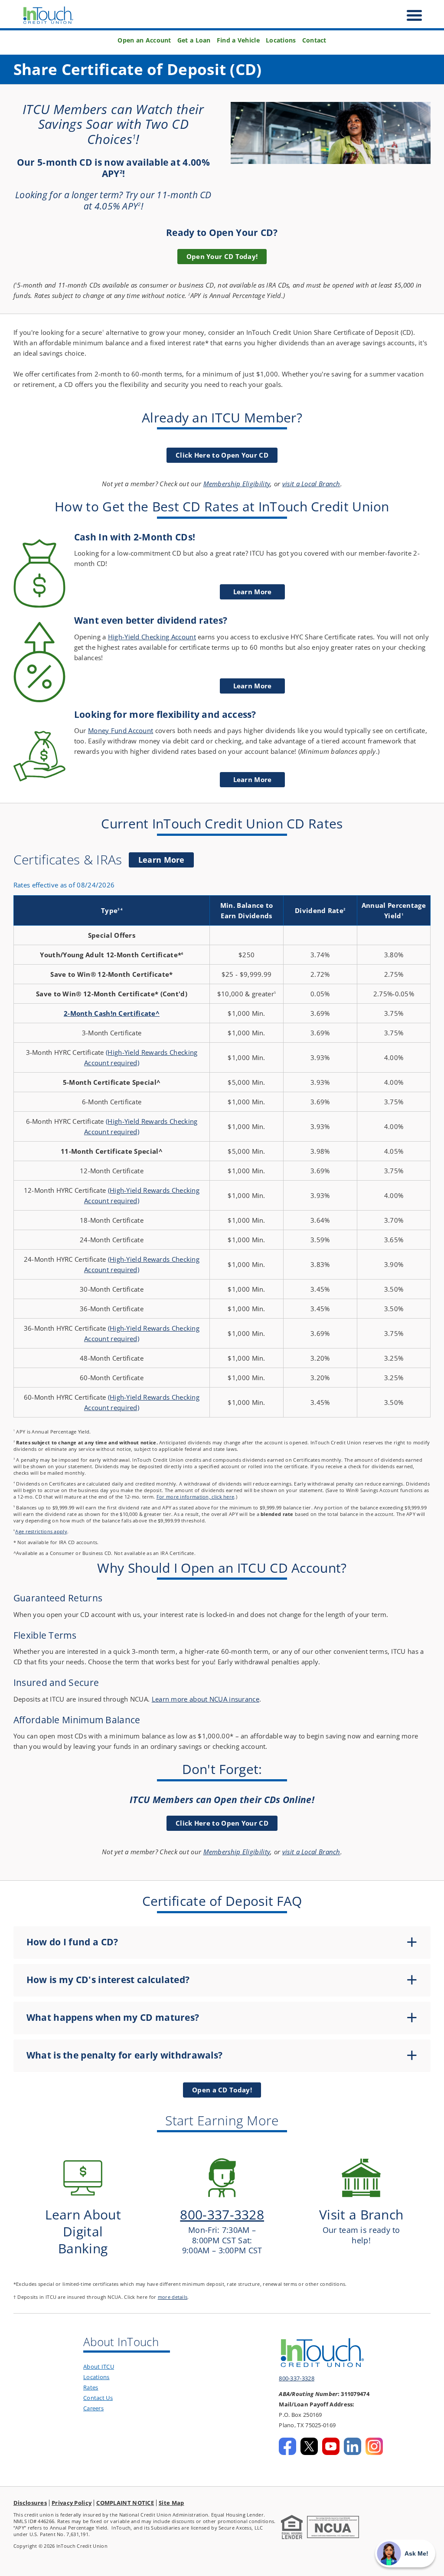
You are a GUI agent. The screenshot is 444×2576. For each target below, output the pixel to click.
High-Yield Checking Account (152, 637)
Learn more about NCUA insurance (206, 1699)
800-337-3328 (297, 2378)
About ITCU (99, 2367)
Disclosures (30, 2503)
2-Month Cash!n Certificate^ (112, 1013)
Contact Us (98, 2398)
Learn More (166, 861)
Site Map (171, 2503)
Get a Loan (194, 40)
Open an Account (144, 40)
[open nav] (410, 15)
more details (173, 2297)
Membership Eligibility (237, 484)
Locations (281, 40)
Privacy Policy (72, 2503)
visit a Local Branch (311, 484)
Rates (91, 2387)
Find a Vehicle (238, 40)
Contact (314, 40)
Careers (93, 2408)
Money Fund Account (121, 730)
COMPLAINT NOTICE (125, 2503)
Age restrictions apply (41, 1531)
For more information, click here (196, 1497)
